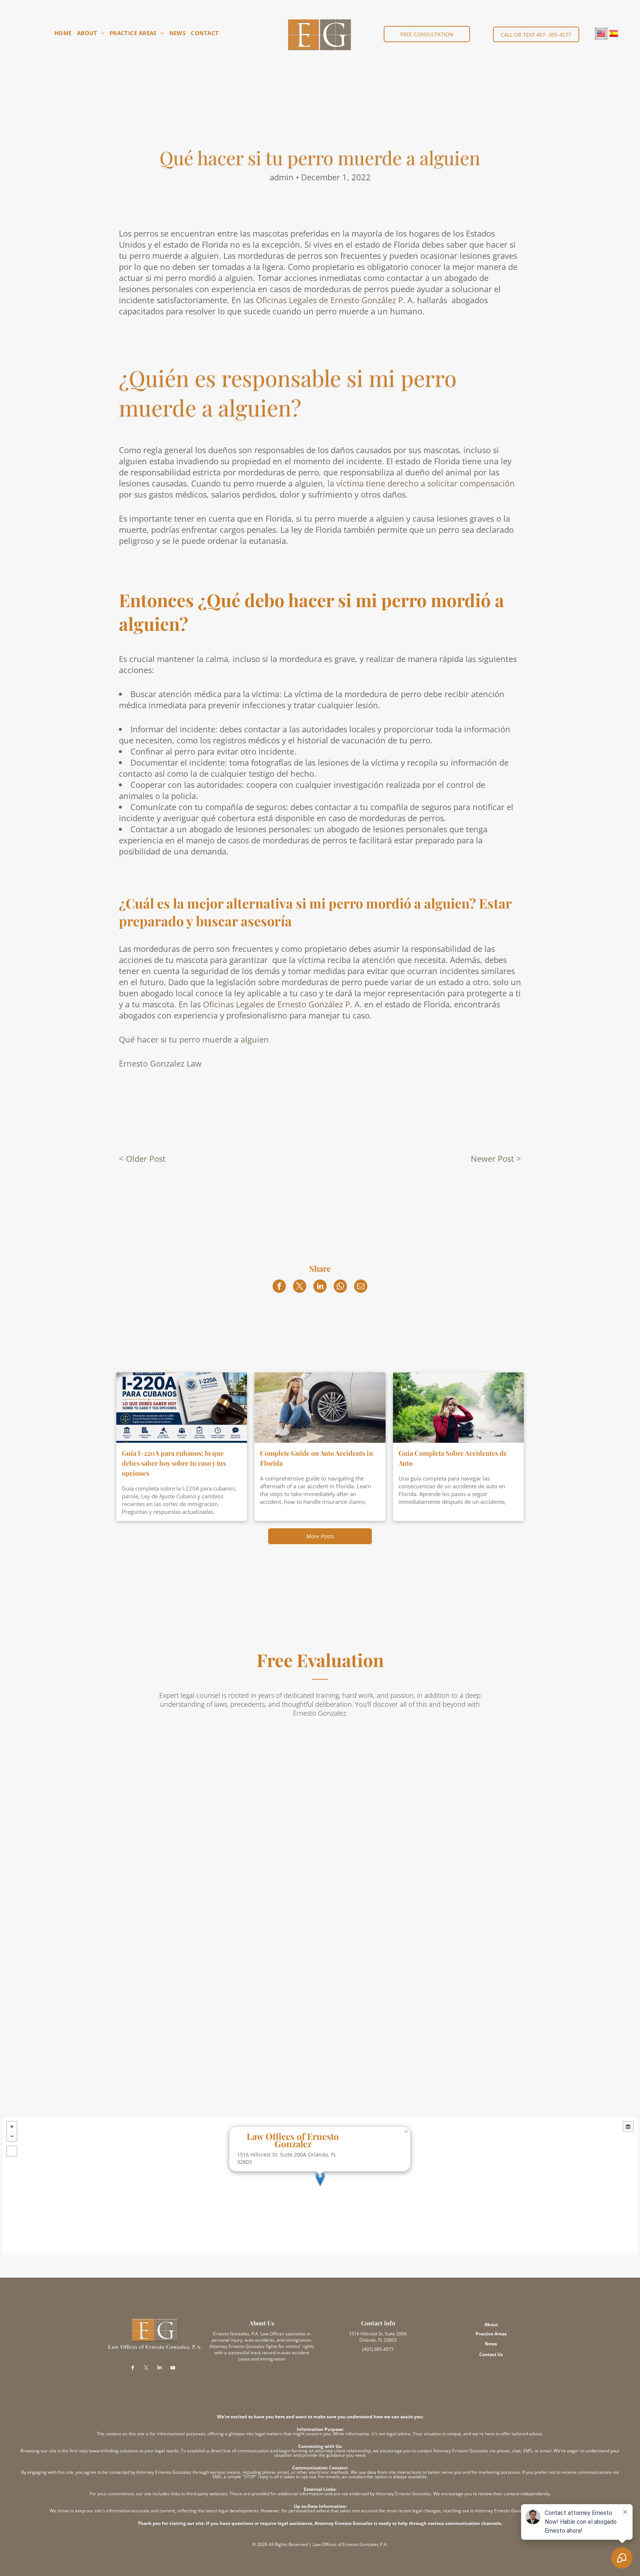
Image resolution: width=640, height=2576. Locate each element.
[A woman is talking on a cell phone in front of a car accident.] (458, 1408)
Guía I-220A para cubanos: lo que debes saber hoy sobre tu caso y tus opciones (174, 1463)
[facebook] (133, 2368)
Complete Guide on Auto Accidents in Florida (316, 1458)
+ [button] (12, 2127)
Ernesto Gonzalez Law (160, 1063)
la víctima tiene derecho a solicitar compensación (421, 483)
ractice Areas (493, 2334)
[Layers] (628, 2127)
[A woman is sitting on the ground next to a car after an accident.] (320, 1408)
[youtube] (173, 2368)
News (491, 2344)
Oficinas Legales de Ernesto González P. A (334, 300)
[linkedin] (160, 2368)
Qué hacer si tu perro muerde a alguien (194, 1039)
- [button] (12, 2136)
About (491, 2324)
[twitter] (146, 2368)
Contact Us (491, 2354)
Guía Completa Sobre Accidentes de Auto (453, 1458)
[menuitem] (63, 33)
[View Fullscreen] (12, 2151)
